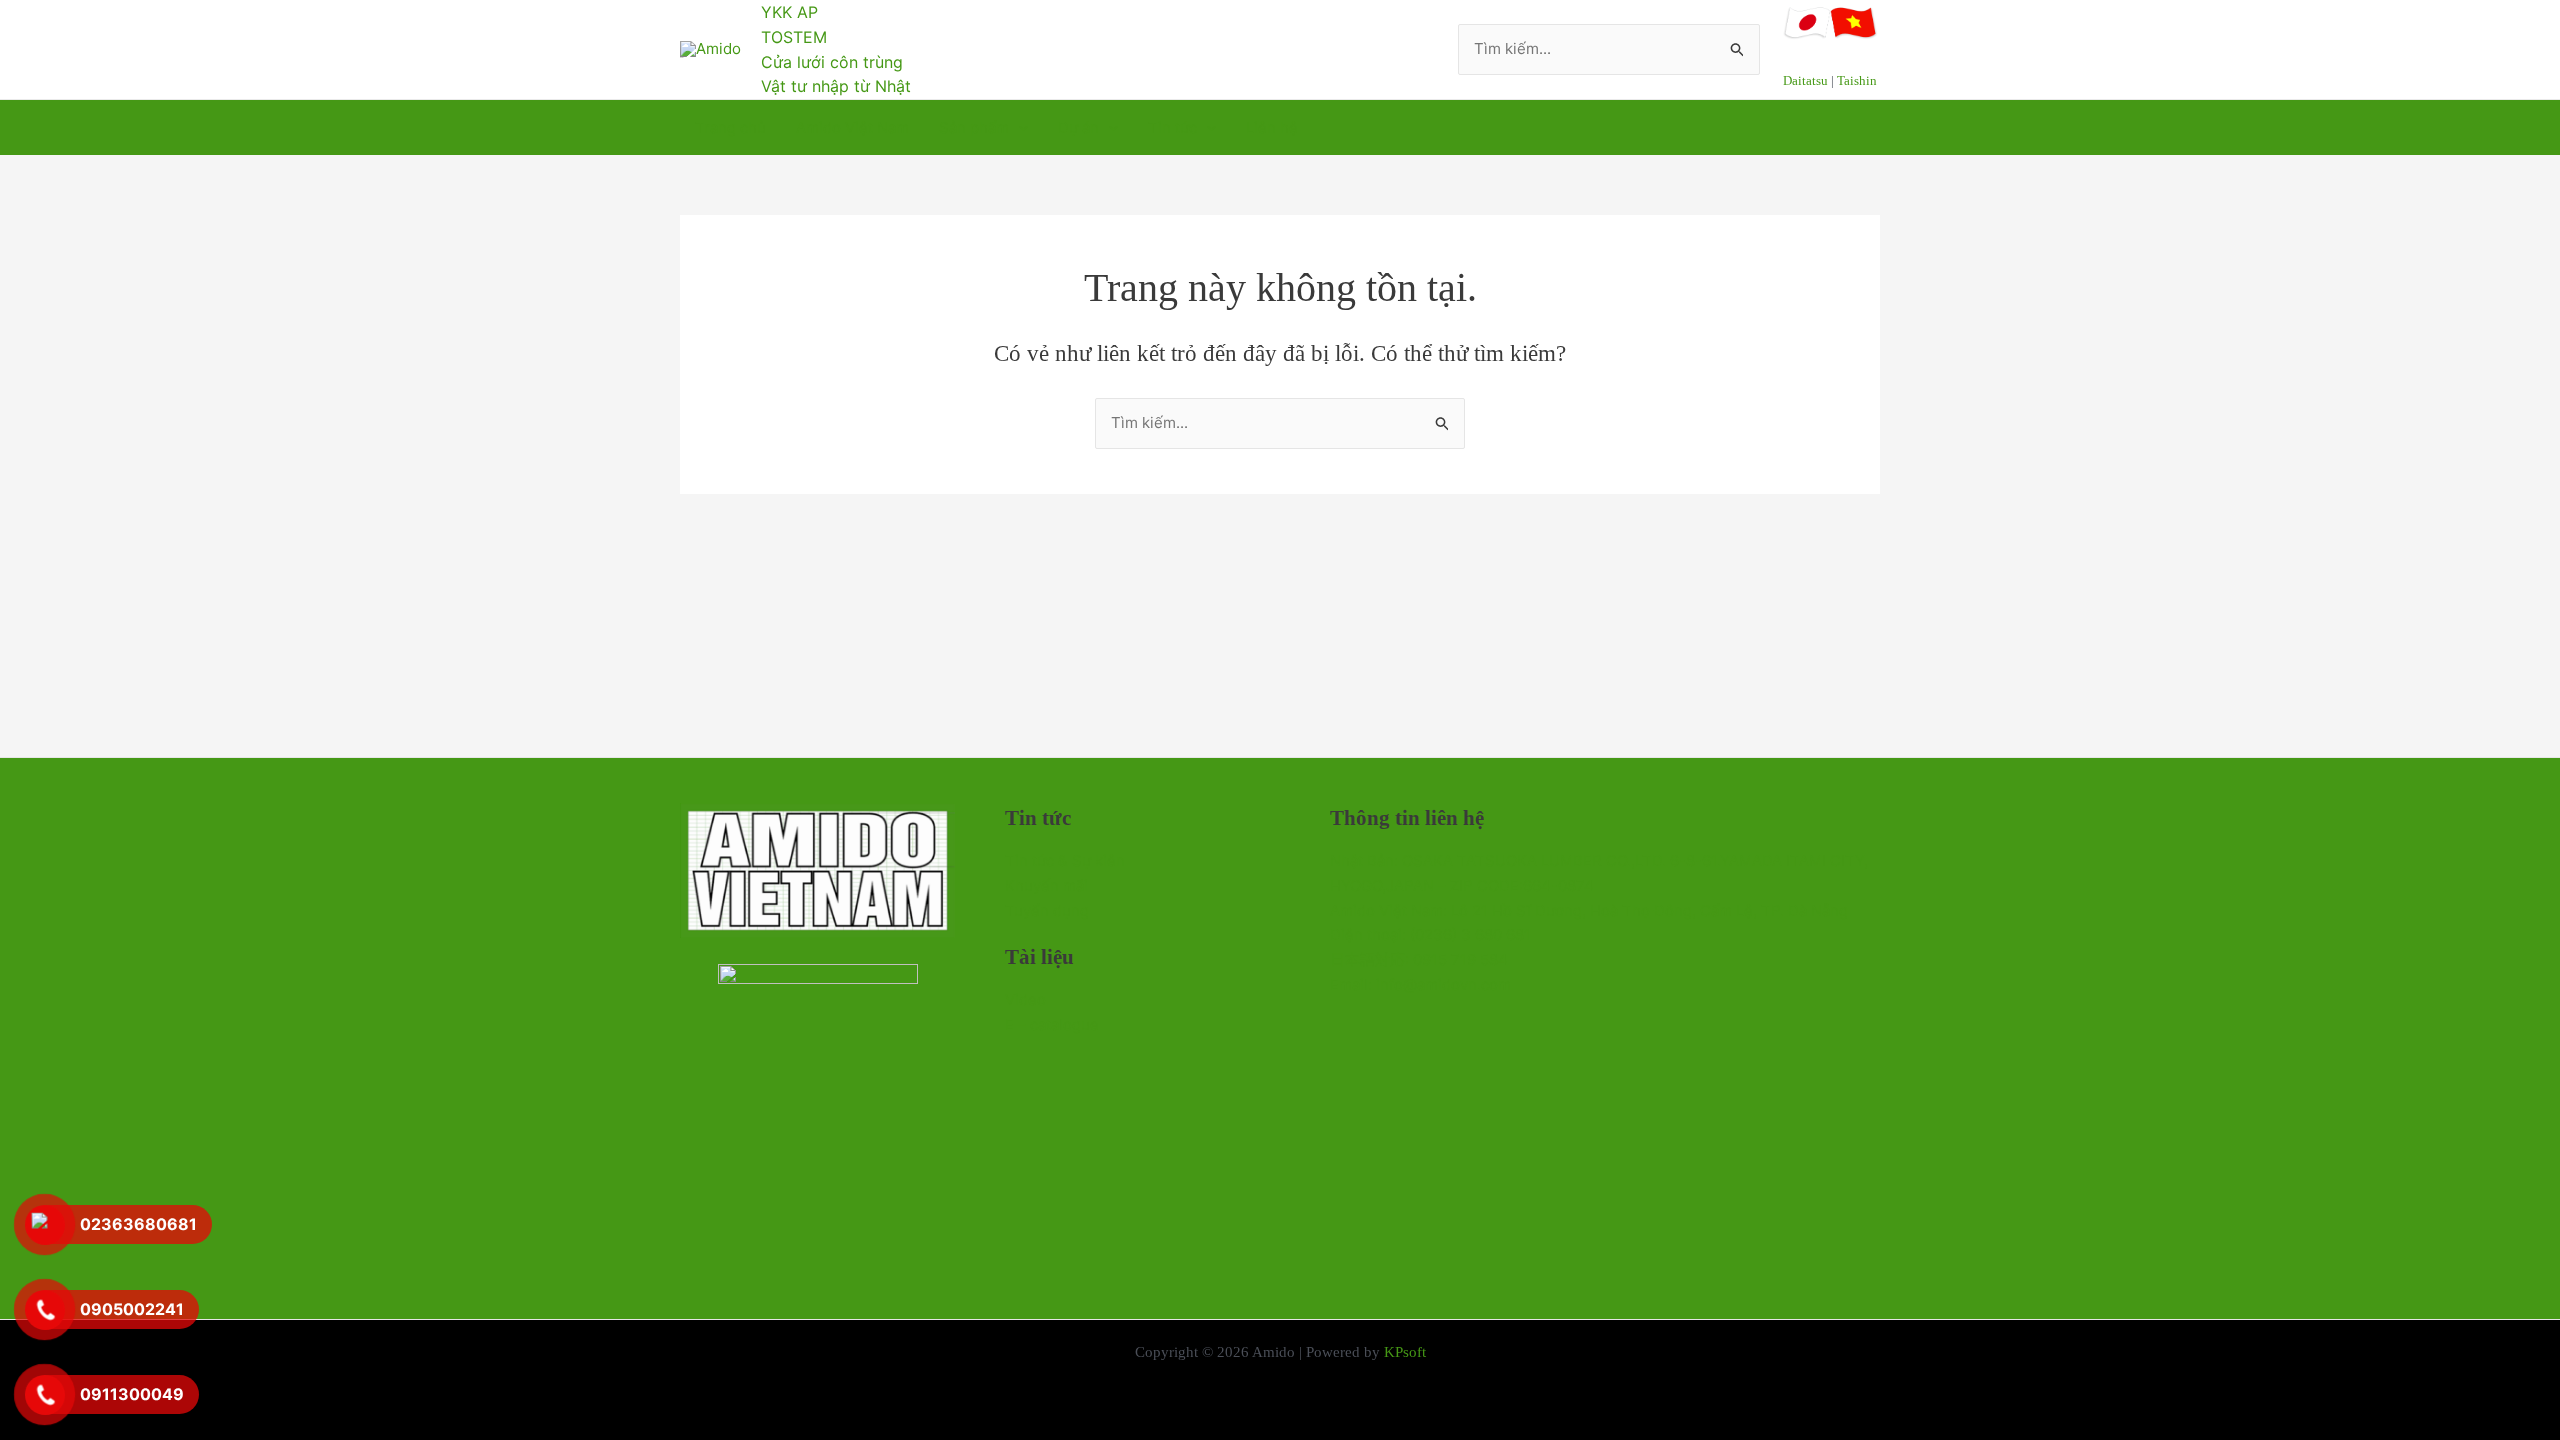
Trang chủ (730, 127)
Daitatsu (1805, 80)
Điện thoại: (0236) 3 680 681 (1430, 934)
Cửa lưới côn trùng (832, 62)
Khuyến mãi (1046, 885)
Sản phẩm (974, 127)
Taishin (1857, 80)
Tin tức (1172, 127)
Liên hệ (1272, 127)
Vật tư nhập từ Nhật (836, 86)
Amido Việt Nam (852, 127)
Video (1025, 999)
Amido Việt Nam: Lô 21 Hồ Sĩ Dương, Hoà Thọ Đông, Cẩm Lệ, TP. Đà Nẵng (1589, 910)
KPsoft (1405, 1352)
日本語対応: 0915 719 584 (1419, 959)
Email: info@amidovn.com (1420, 984)
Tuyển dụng (1047, 910)
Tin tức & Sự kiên (1065, 860)
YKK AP (789, 12)
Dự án (1078, 127)
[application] (1018, 127)
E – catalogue (1052, 1024)
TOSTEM (794, 37)
